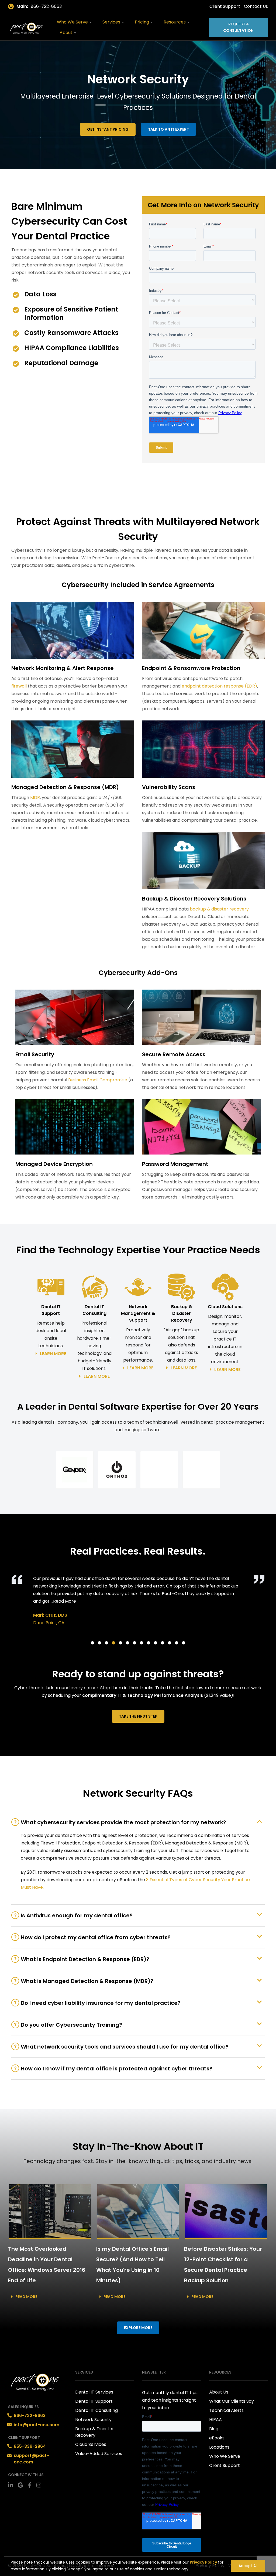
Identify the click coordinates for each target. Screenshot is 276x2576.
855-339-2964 (30, 2446)
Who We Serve (73, 22)
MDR (35, 798)
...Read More (63, 1601)
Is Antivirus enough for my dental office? (77, 1915)
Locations (219, 2447)
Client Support (225, 6)
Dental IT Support (94, 2401)
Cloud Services (91, 2444)
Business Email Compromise (98, 1080)
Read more (26, 2297)
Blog (214, 2429)
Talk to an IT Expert (168, 129)
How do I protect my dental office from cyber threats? (96, 1937)
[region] (138, 2564)
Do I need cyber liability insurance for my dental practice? (101, 2003)
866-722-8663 (46, 6)
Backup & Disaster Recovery (95, 2432)
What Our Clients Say (232, 2401)
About (67, 33)
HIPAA (215, 2420)
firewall (19, 686)
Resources (175, 22)
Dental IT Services (94, 2392)
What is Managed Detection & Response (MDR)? (87, 1981)
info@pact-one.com (37, 2425)
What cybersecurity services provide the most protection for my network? (123, 1822)
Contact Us (256, 6)
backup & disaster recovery (219, 909)
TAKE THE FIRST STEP (138, 1716)
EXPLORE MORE (138, 2328)
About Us (219, 2392)
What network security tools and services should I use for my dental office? (125, 2047)
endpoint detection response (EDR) (219, 686)
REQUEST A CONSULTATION (238, 27)
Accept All (248, 2566)
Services (112, 22)
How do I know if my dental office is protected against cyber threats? (117, 2069)
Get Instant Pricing (108, 129)
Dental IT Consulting (96, 2410)
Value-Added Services (99, 2454)
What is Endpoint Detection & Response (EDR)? (85, 1959)
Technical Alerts (226, 2410)
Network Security (93, 2420)
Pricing (142, 22)
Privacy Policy (203, 2562)
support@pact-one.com (31, 2459)
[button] (75, 1470)
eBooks (217, 2438)
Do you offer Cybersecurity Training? (71, 2025)
